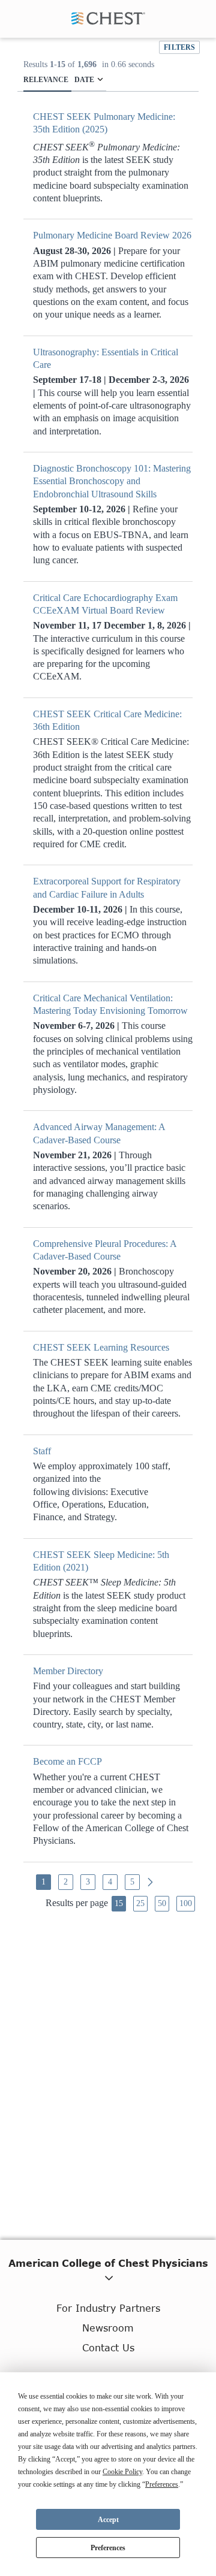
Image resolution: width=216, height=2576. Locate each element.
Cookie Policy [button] (122, 2472)
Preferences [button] (162, 2484)
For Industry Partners (108, 2308)
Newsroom (108, 2328)
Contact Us (108, 2347)
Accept (108, 2520)
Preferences (108, 2548)
